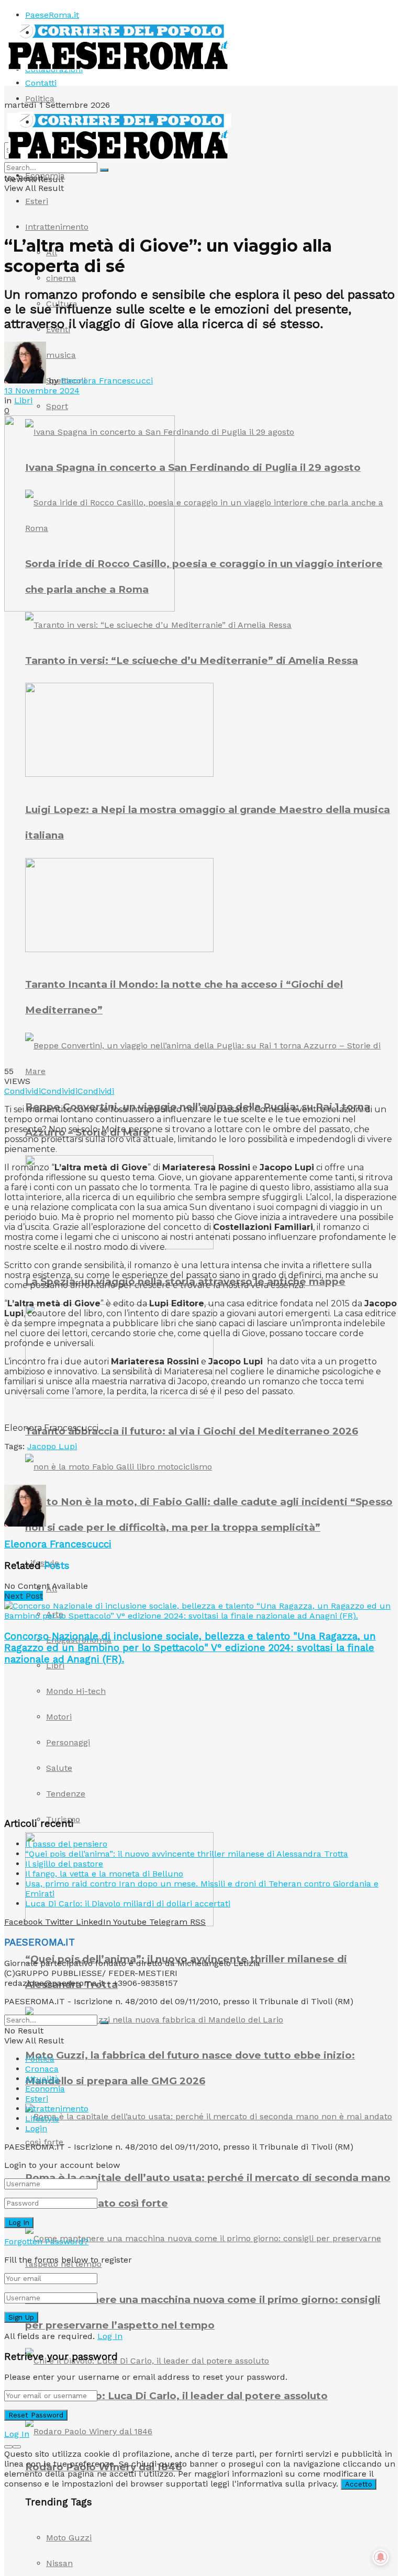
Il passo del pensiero (66, 1844)
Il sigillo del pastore (64, 1864)
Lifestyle (42, 2119)
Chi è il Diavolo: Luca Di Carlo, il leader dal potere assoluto (176, 2396)
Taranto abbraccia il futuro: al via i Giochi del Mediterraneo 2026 (192, 1431)
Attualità (42, 2079)
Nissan (59, 2563)
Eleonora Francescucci (107, 381)
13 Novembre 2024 (42, 391)
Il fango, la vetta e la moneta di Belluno (104, 1874)
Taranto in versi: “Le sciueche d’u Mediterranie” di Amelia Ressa (192, 660)
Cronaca (42, 2069)
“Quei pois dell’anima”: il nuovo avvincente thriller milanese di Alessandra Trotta (187, 1854)
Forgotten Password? (46, 2241)
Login (36, 2128)
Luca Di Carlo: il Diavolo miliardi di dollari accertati (128, 1903)
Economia (45, 176)
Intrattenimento (57, 227)
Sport (57, 406)
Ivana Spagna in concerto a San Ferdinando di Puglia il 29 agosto (193, 467)
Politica (40, 99)
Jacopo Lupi (52, 1446)
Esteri (37, 201)
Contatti (41, 83)
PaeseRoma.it (52, 15)
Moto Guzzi (69, 2538)
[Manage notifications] (381, 2557)
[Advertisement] (127, 1467)
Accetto (359, 2484)
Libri (55, 1665)
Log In (110, 2336)
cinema (61, 278)
